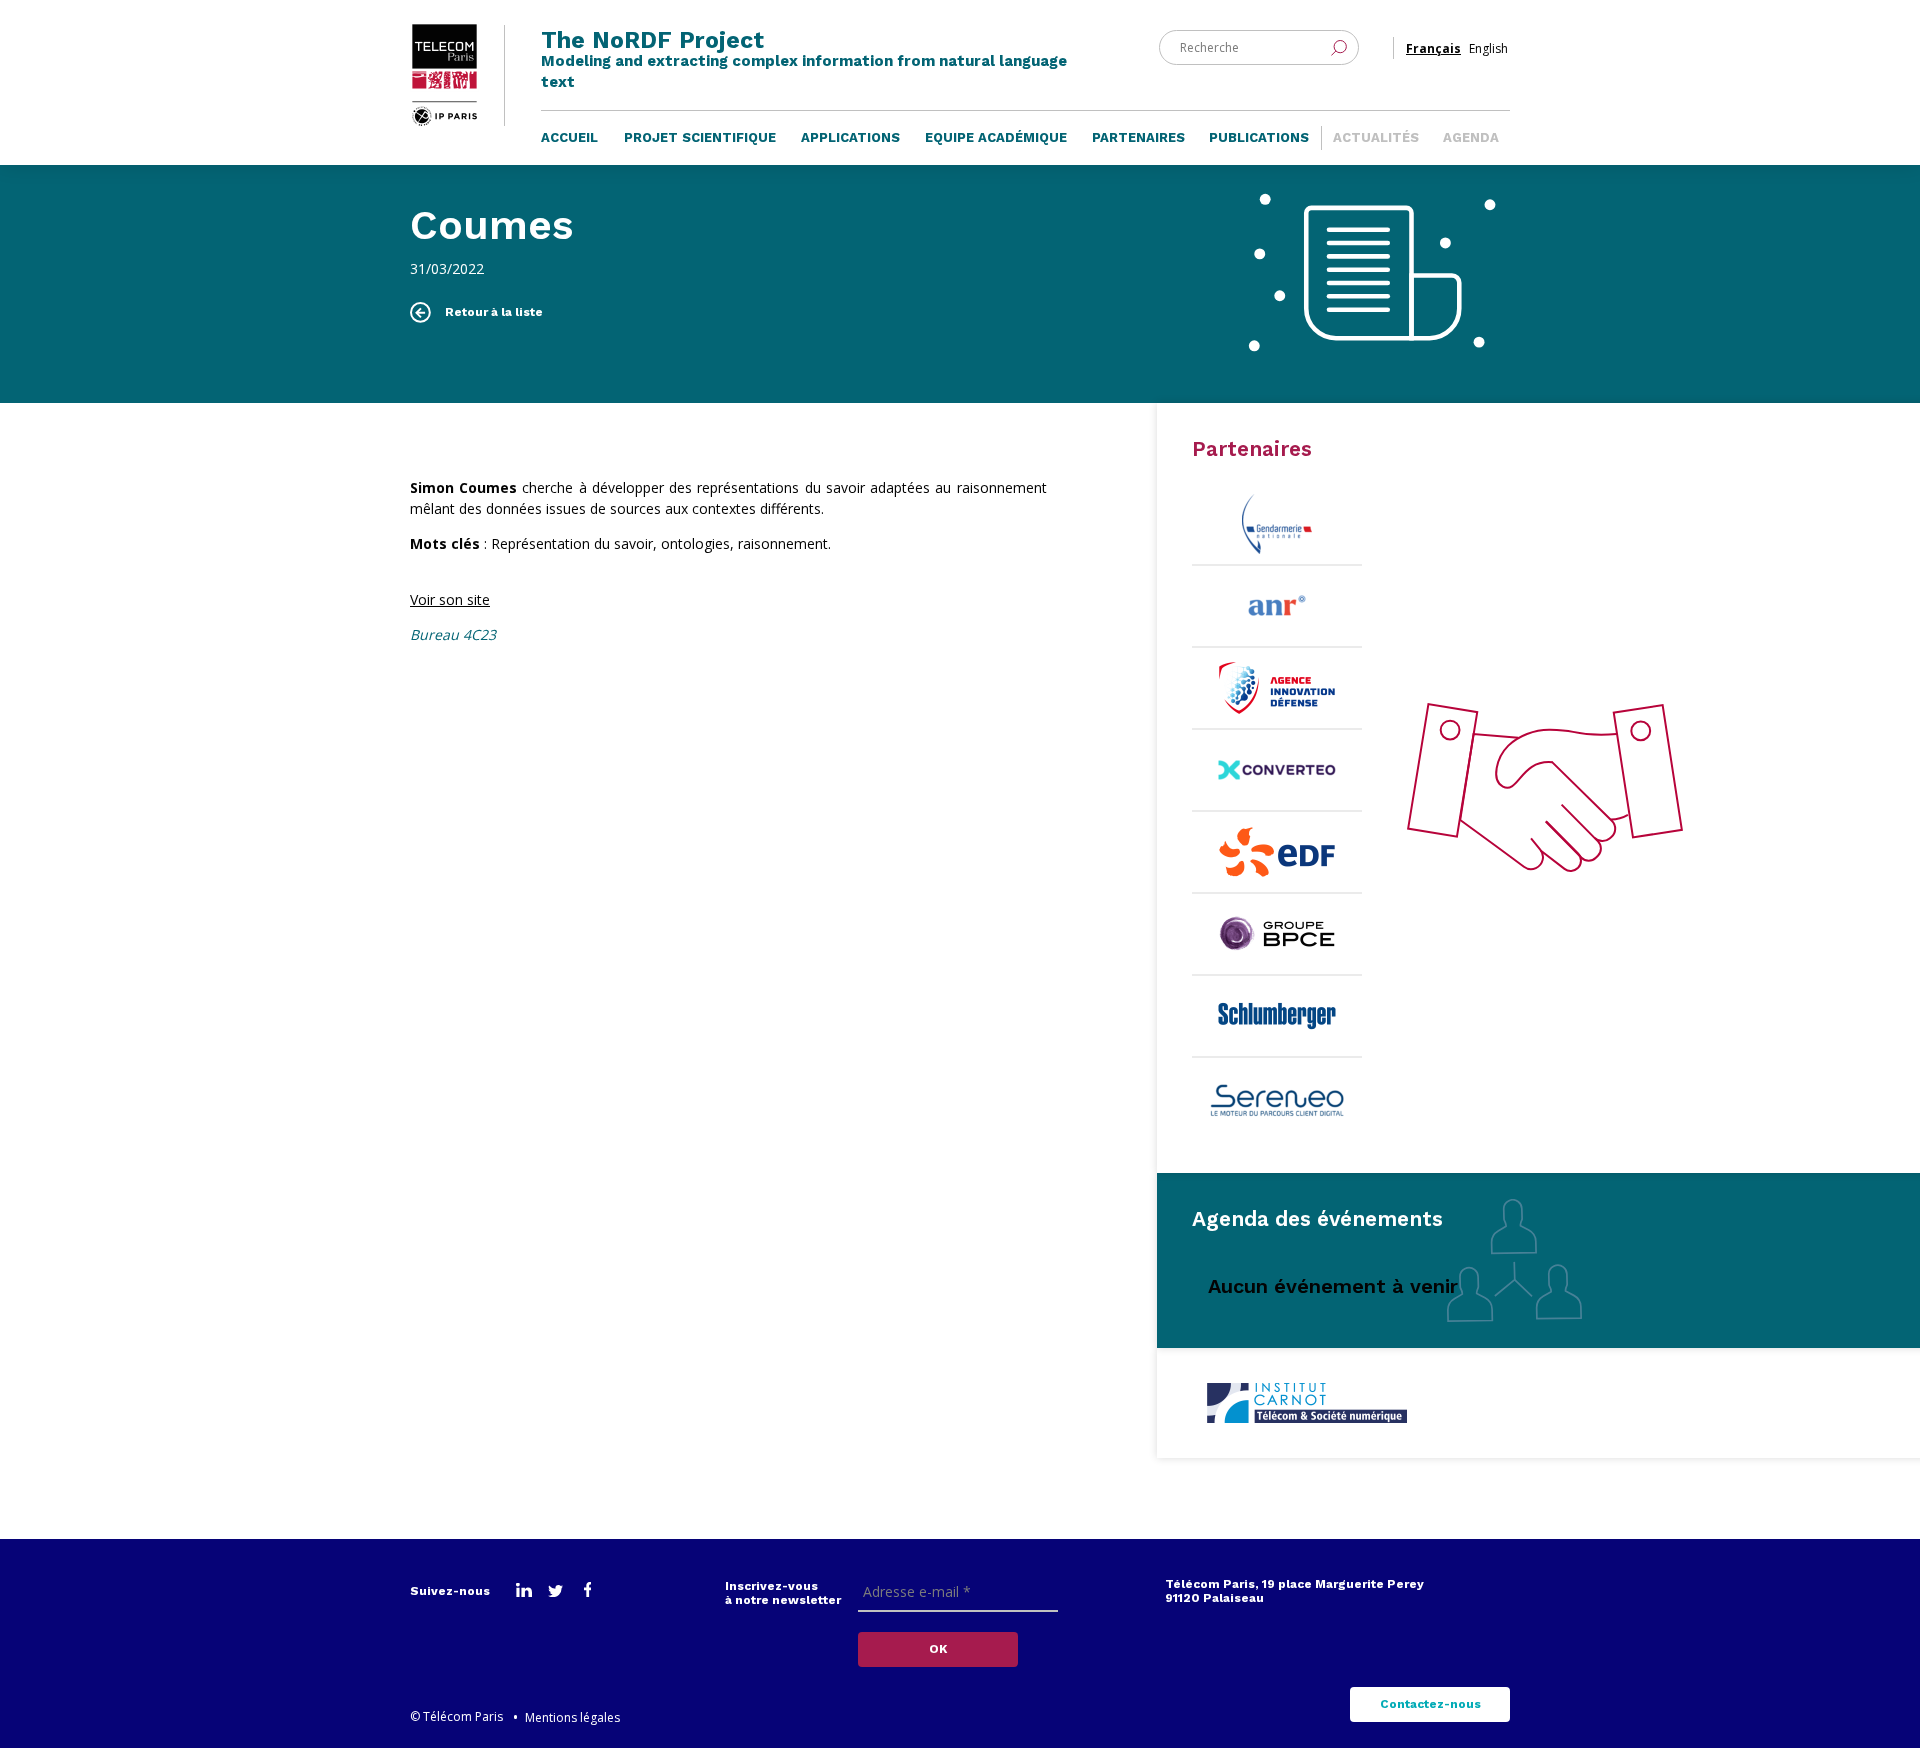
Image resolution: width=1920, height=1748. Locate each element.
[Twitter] (555, 1592)
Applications (850, 137)
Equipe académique (996, 137)
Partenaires (1138, 137)
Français (1433, 48)
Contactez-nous (1430, 1704)
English (1488, 48)
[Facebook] (587, 1592)
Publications (1259, 137)
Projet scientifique (700, 137)
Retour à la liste (494, 312)
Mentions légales (572, 1717)
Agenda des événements (1317, 1218)
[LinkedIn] (523, 1592)
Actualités (1376, 137)
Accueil (569, 137)
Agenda (1471, 137)
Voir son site (450, 599)
